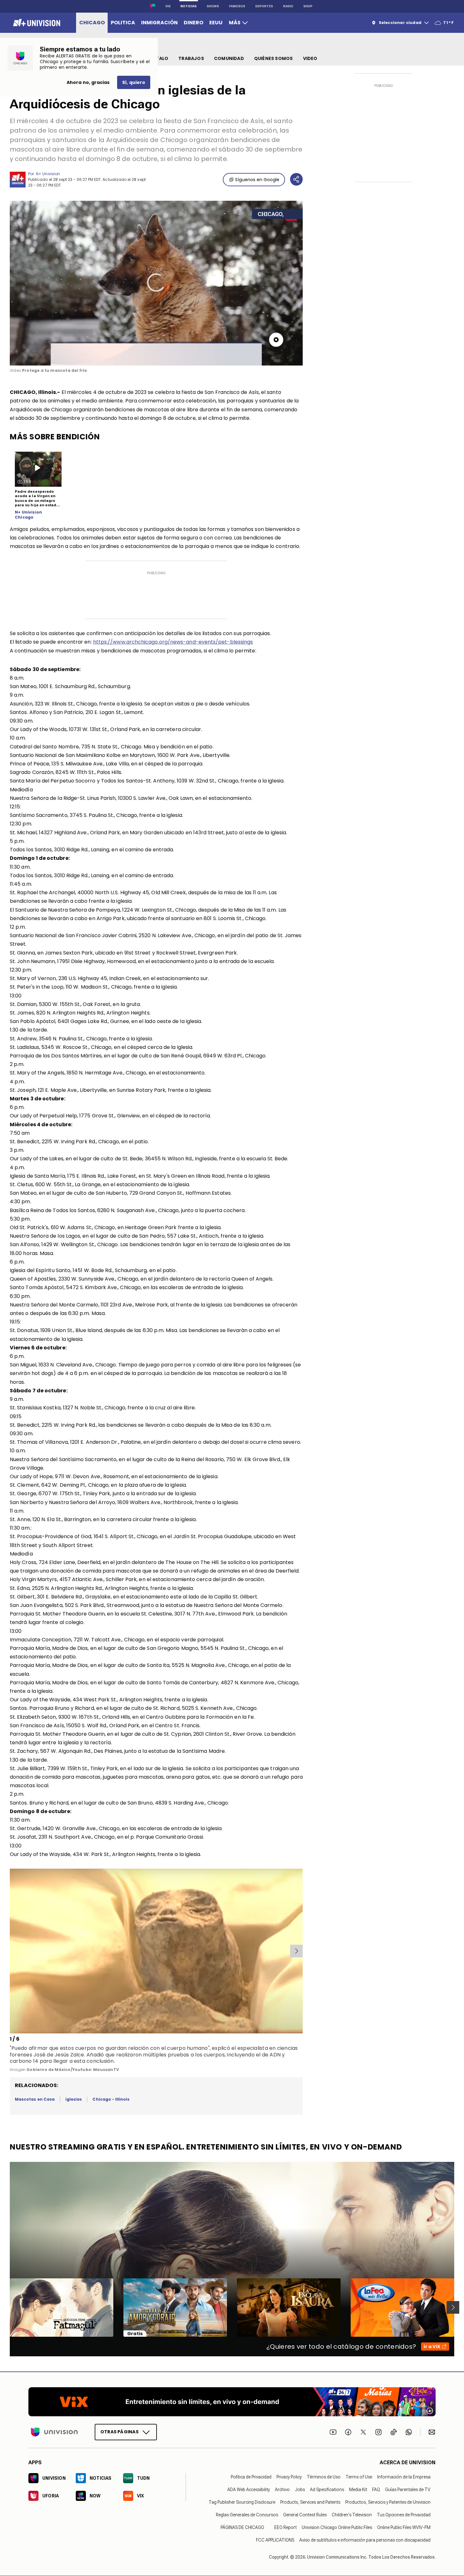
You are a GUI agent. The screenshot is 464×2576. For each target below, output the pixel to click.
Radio (288, 6)
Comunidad (229, 58)
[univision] (36, 23)
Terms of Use (359, 2477)
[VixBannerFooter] (232, 2402)
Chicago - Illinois (111, 2099)
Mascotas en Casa (35, 2099)
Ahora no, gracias (88, 82)
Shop (308, 6)
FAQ (376, 2490)
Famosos (237, 6)
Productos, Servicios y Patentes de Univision (388, 2502)
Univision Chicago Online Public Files (337, 2527)
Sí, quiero (134, 82)
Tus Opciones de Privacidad (404, 2515)
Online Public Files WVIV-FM (404, 2527)
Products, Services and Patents (310, 2502)
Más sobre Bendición (55, 437)
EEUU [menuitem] (216, 23)
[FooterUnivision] (54, 2432)
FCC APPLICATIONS (275, 2540)
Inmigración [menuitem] (159, 23)
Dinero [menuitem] (193, 23)
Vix (168, 6)
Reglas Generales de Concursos (247, 2515)
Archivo (282, 2490)
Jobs (300, 2490)
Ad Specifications (327, 2490)
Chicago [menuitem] (92, 23)
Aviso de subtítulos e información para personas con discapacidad (365, 2540)
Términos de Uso (324, 2477)
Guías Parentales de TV (408, 2490)
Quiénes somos (274, 58)
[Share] (296, 179)
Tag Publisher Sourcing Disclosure (242, 2502)
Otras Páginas (119, 2432)
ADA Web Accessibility (249, 2490)
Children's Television (352, 2515)
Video (310, 58)
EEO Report (286, 2527)
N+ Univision (48, 174)
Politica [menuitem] (123, 23)
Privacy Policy (289, 2477)
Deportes (264, 6)
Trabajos (191, 58)
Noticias (189, 6)
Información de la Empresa (404, 2477)
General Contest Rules (305, 2515)
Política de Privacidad (251, 2477)
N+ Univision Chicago (28, 515)
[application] (156, 283)
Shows (213, 6)
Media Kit (358, 2490)
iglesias (74, 2099)
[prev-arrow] (11, 1951)
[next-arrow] (296, 1951)
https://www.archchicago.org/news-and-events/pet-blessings (173, 642)
